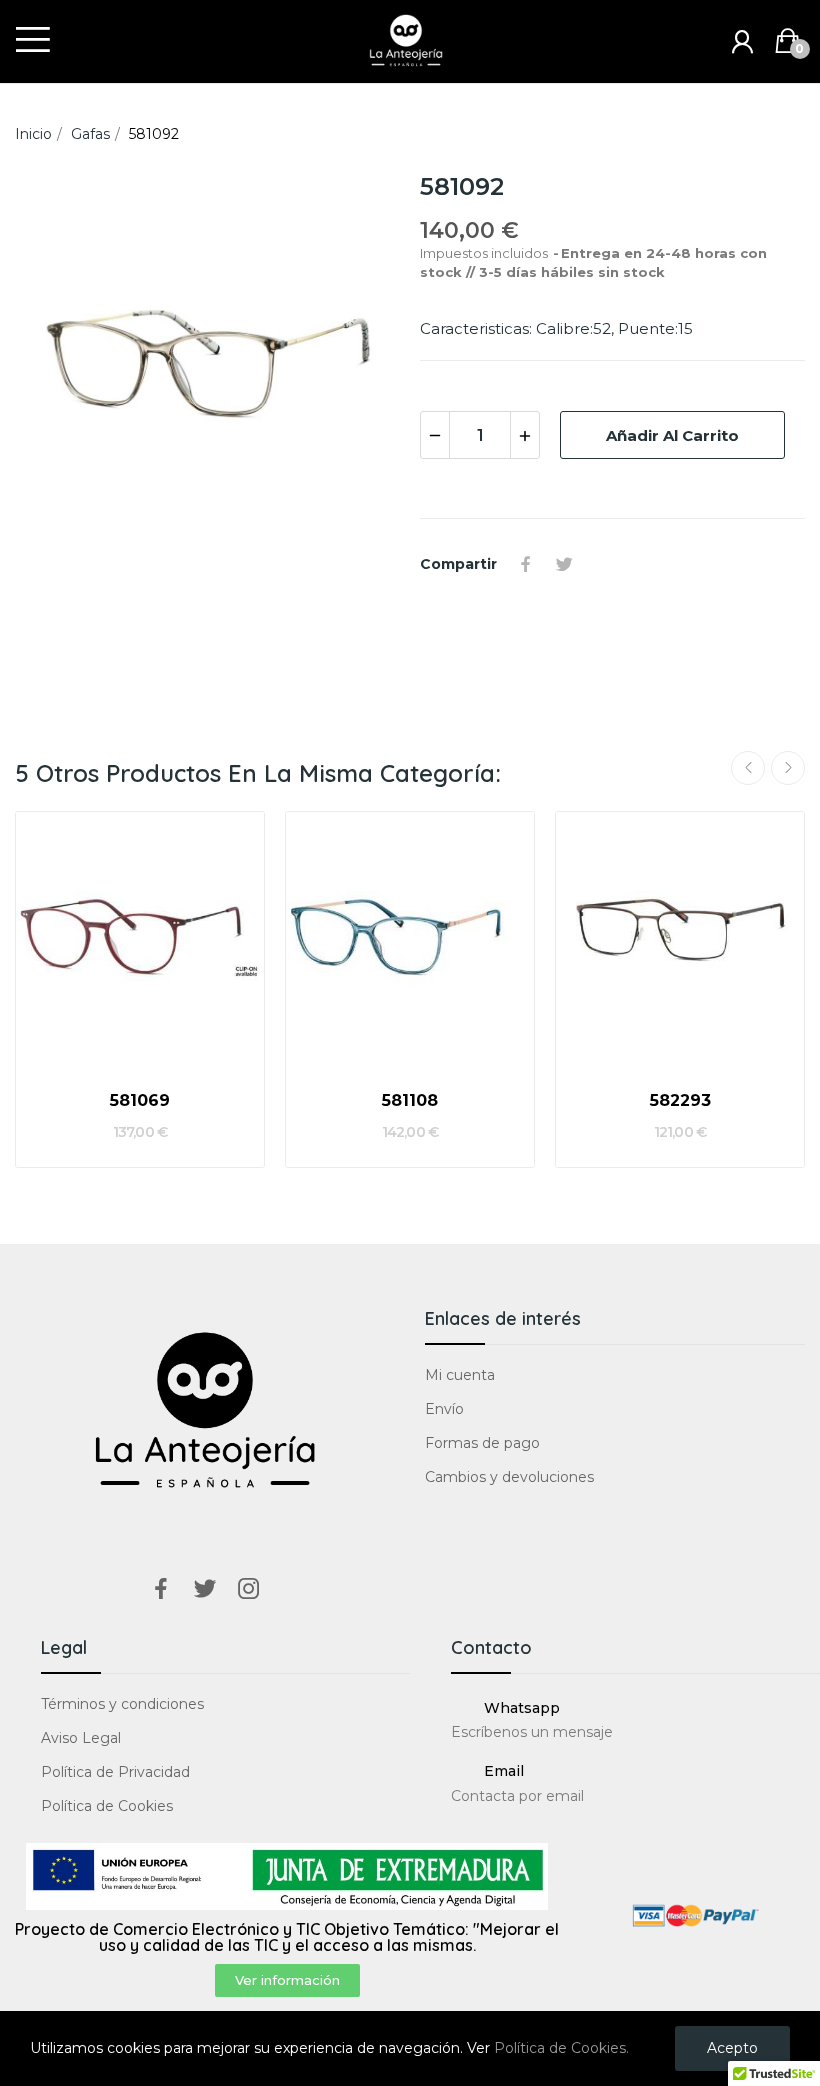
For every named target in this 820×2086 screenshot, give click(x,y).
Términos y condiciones (122, 1704)
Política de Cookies (107, 1806)
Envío (444, 1409)
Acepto (732, 2048)
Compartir (526, 564)
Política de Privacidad (115, 1772)
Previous (748, 768)
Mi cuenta (460, 1375)
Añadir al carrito (672, 435)
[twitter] (205, 1590)
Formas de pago (482, 1443)
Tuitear (564, 564)
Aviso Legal (81, 1738)
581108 (410, 1100)
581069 (140, 1100)
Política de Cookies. (561, 2048)
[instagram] (249, 1590)
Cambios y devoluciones (509, 1477)
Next (788, 768)
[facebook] (161, 1590)
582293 (680, 1100)
